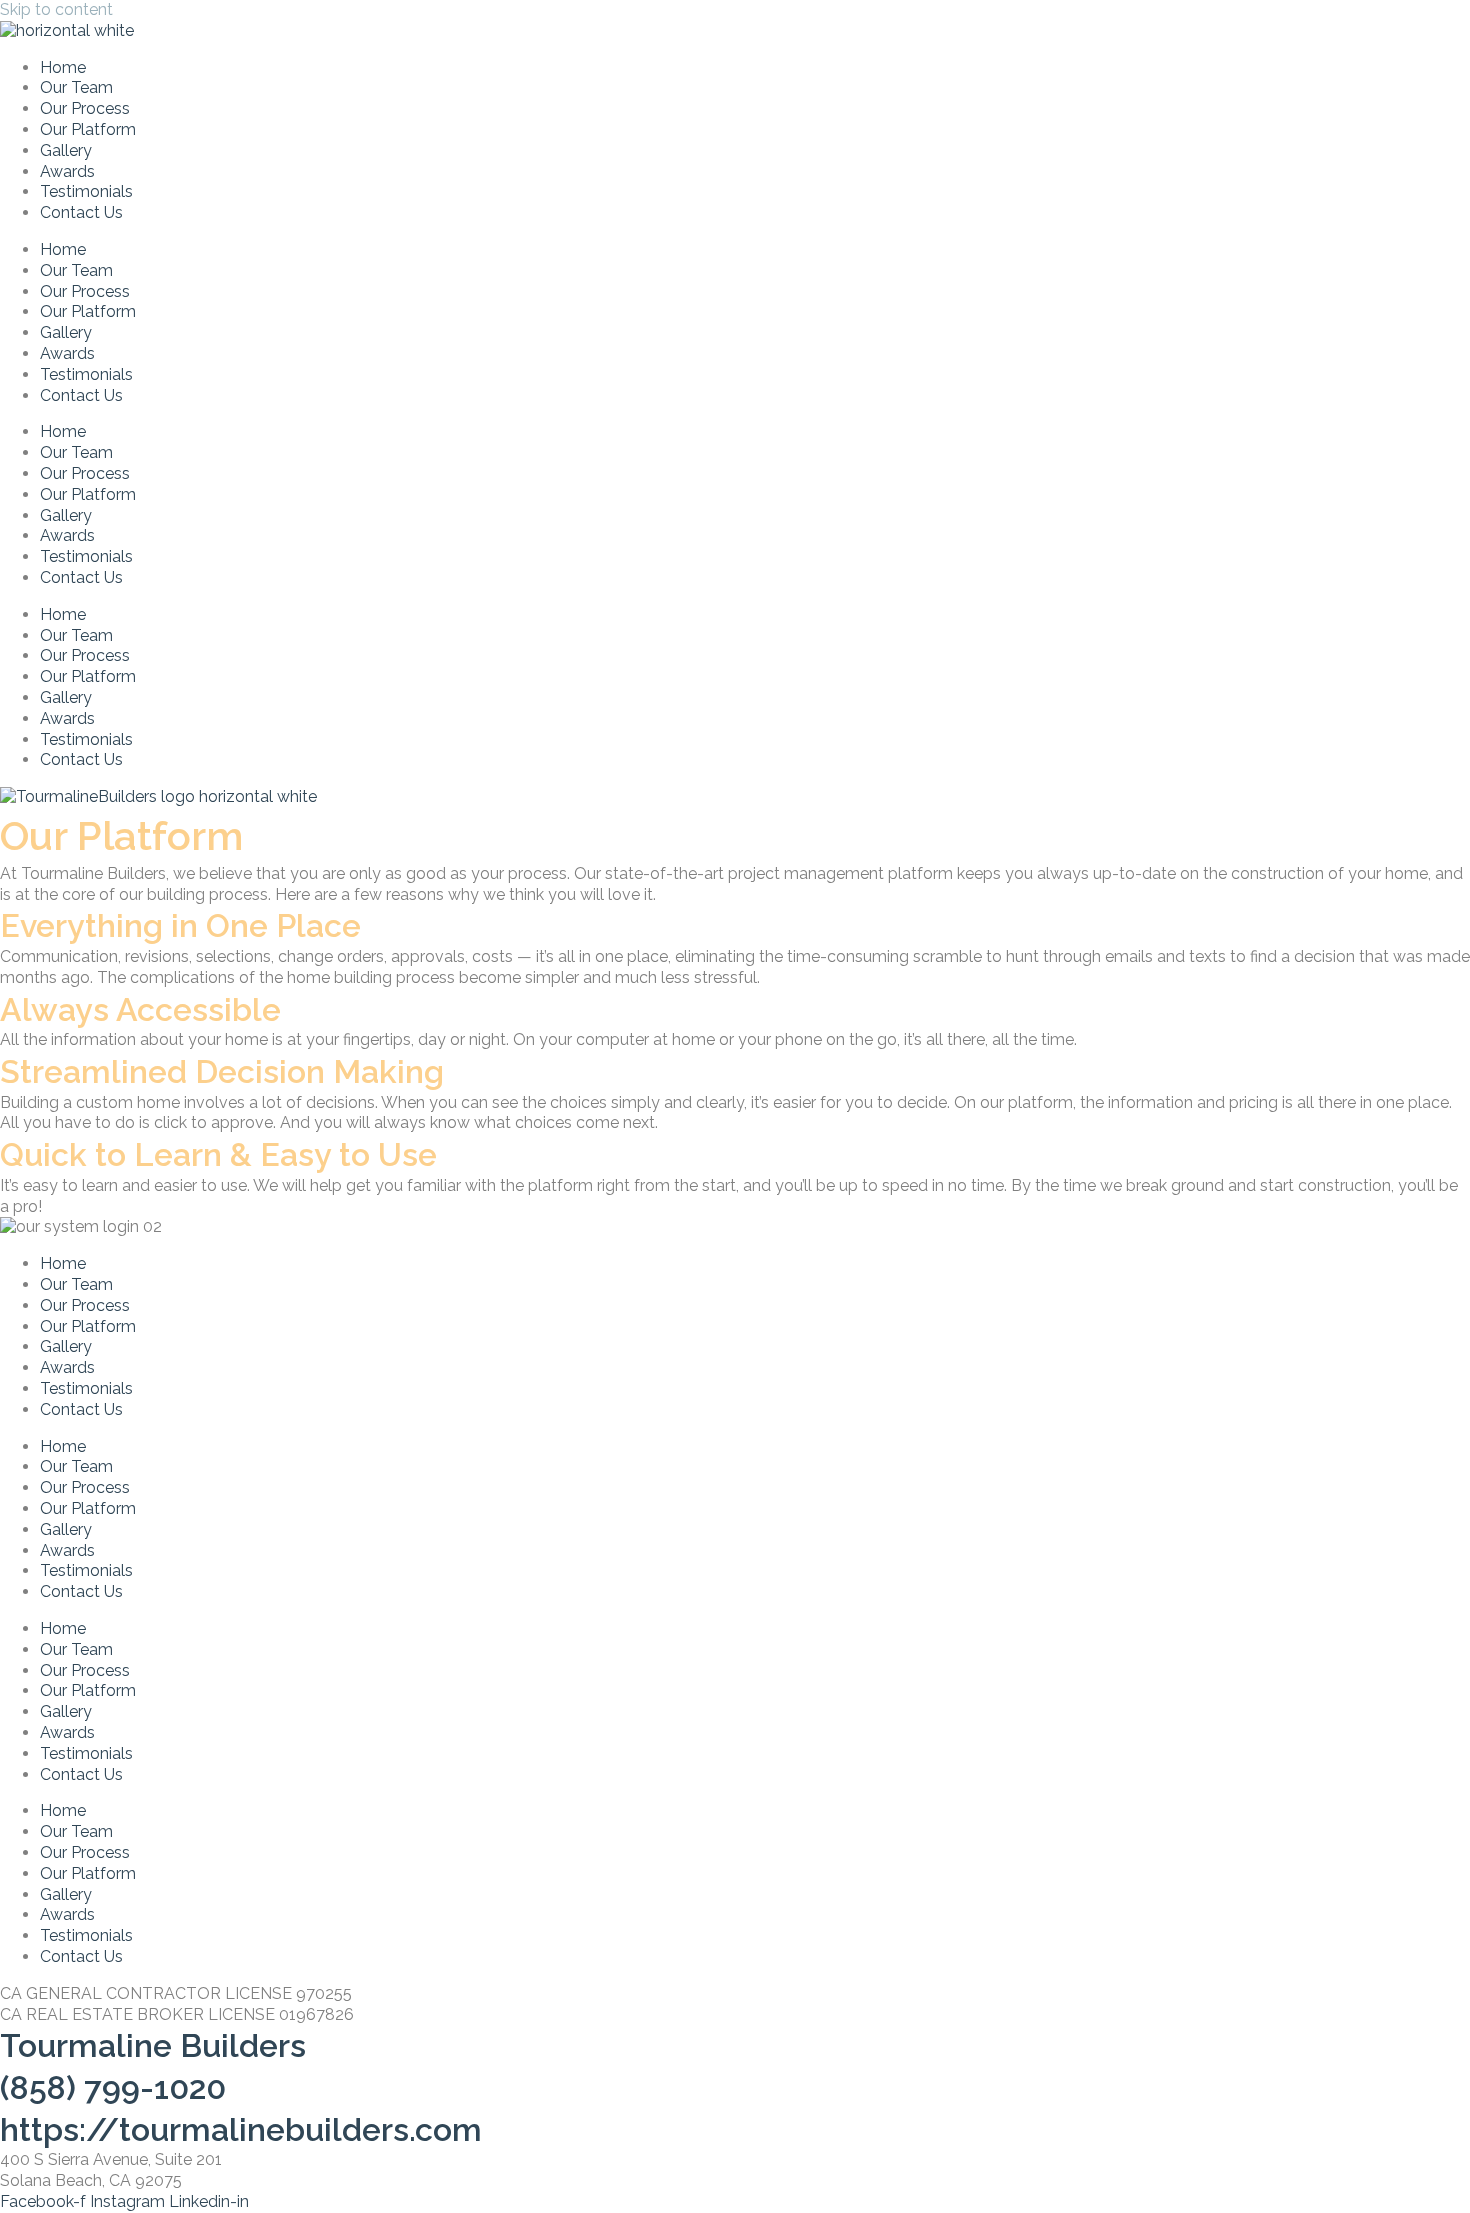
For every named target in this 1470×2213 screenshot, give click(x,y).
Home (63, 67)
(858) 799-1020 (113, 2087)
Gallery (66, 150)
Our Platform (88, 129)
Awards (67, 171)
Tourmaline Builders (153, 2045)
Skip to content (56, 9)
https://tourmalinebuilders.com (241, 2129)
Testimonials (86, 191)
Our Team (76, 87)
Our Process (85, 108)
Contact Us (81, 212)
